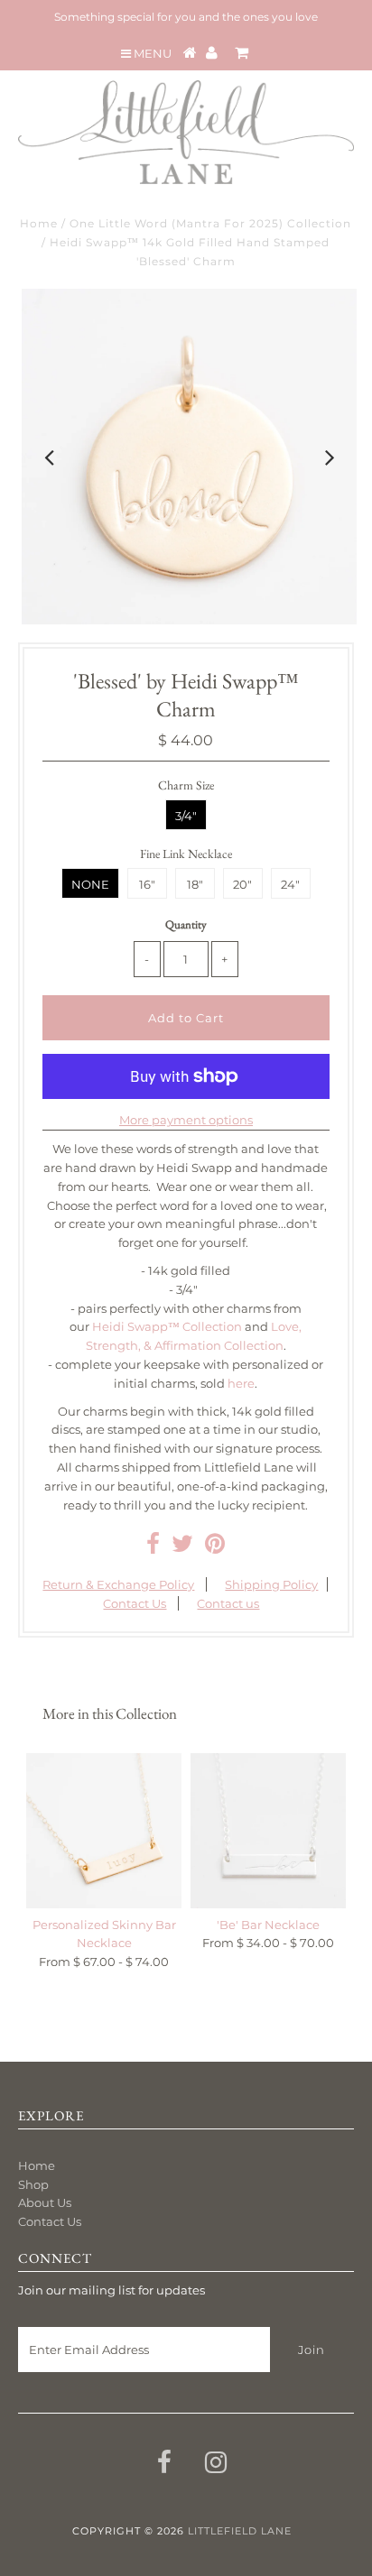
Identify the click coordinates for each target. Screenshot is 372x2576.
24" (290, 884)
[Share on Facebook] (153, 1547)
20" (242, 884)
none (90, 884)
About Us (45, 2202)
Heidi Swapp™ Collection (167, 1326)
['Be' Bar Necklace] (268, 1831)
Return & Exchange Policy (118, 1584)
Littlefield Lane (240, 2531)
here (241, 1383)
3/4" (186, 816)
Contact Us (135, 1603)
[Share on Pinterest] (215, 1547)
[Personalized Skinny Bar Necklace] (104, 1831)
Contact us (228, 1603)
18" (195, 884)
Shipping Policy (271, 1584)
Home (39, 223)
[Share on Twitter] (182, 1547)
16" (147, 884)
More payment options (186, 1120)
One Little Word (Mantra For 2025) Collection (210, 223)
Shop (33, 2184)
